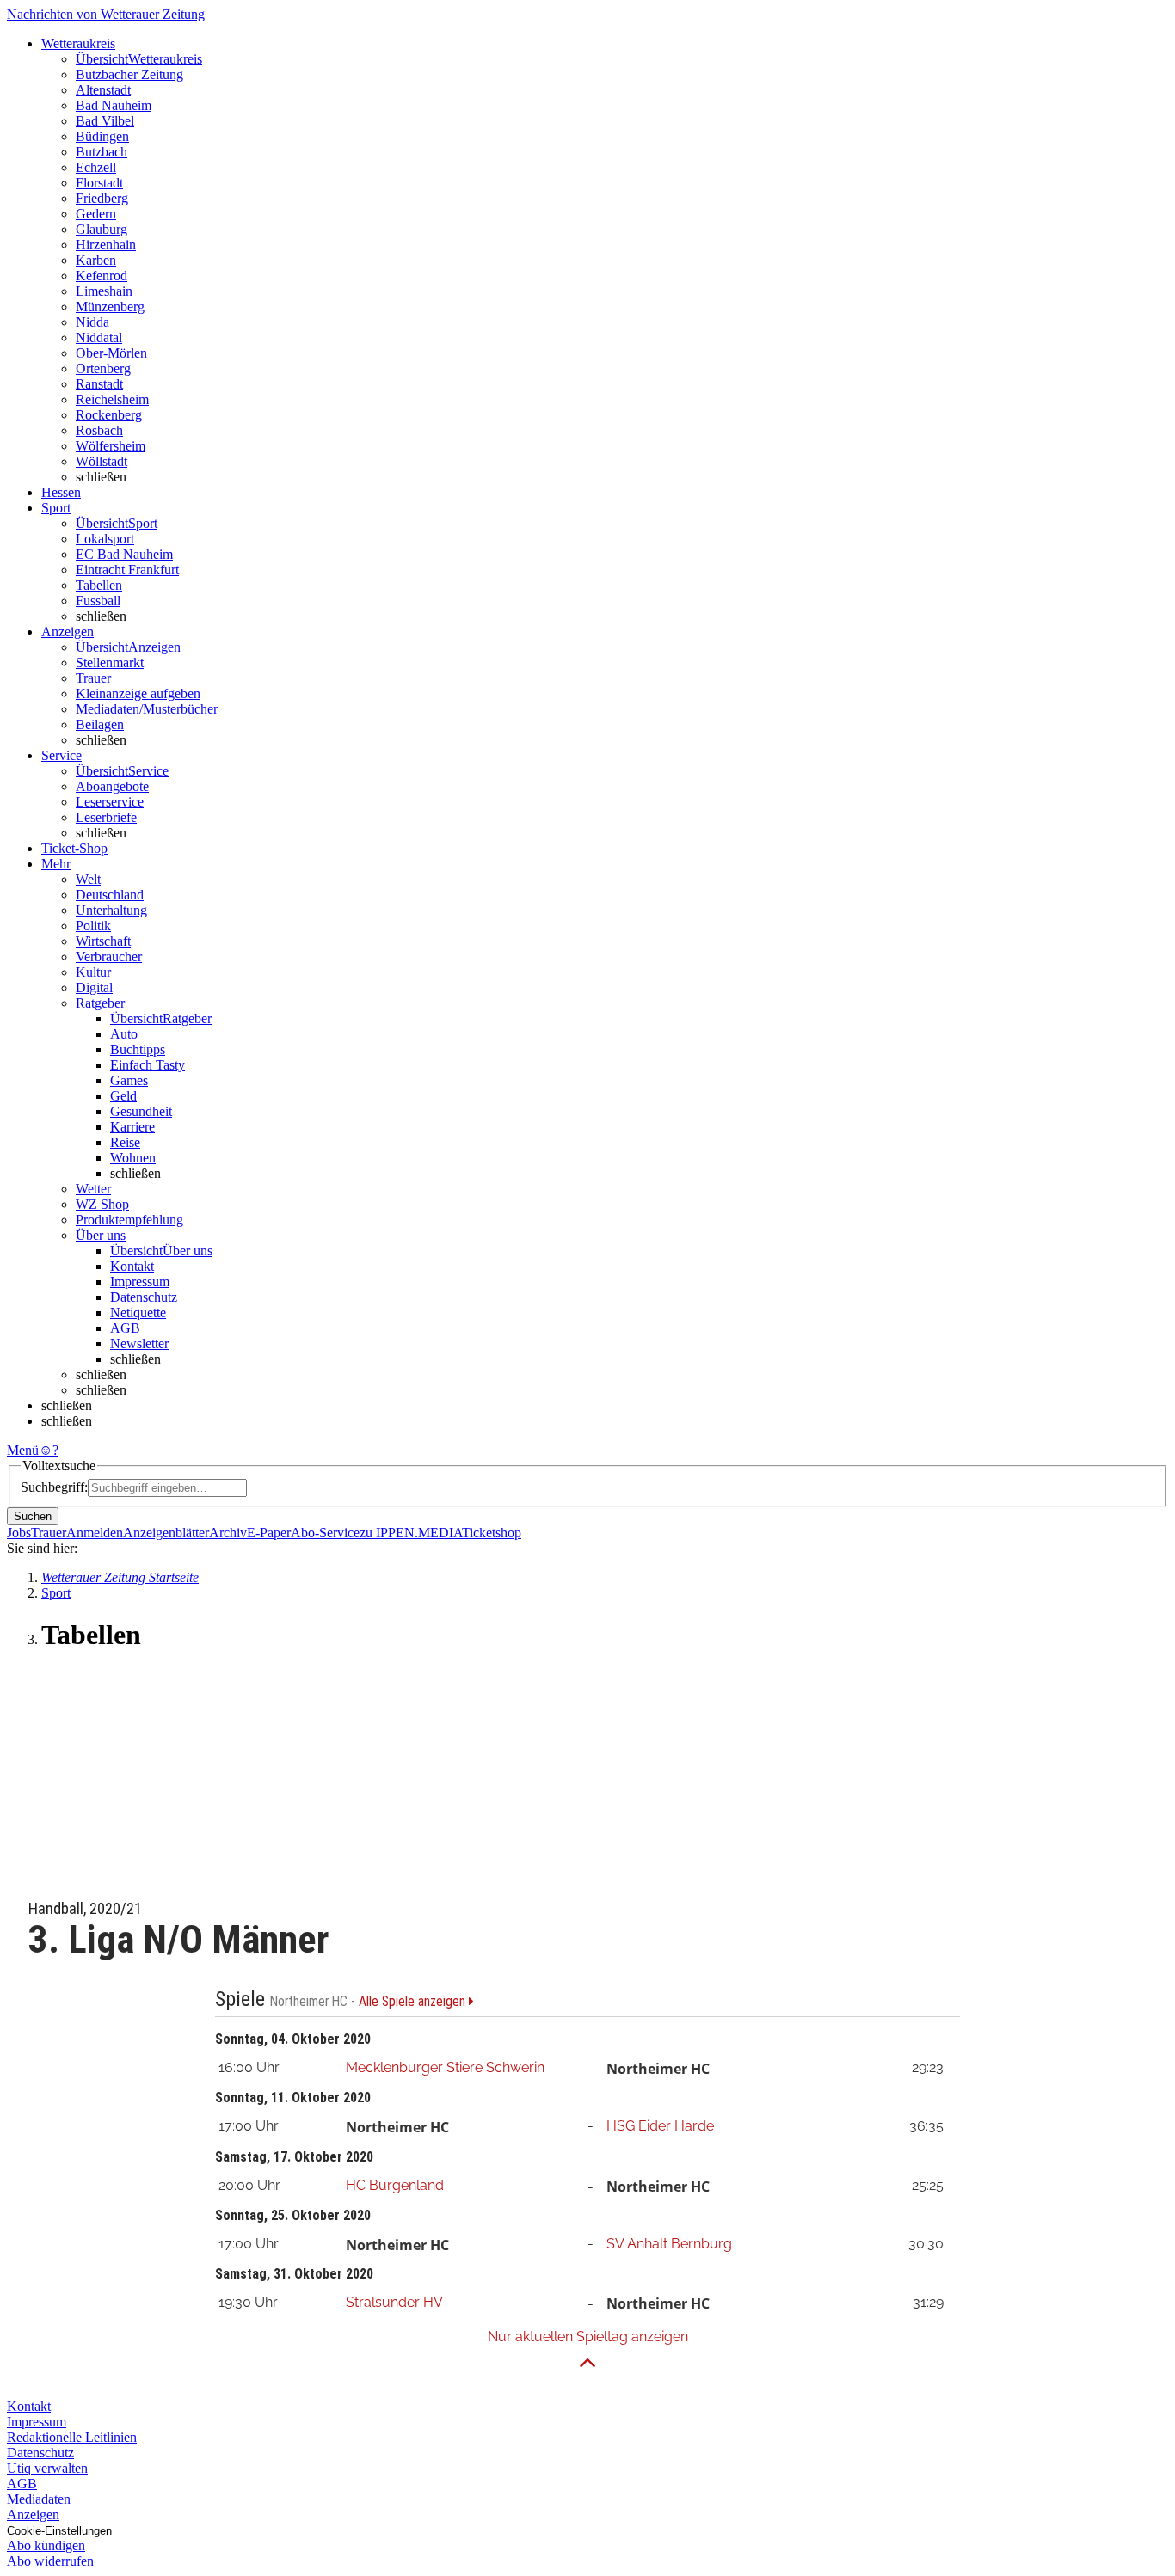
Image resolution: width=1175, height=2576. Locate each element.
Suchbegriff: (54, 1487)
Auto (124, 1034)
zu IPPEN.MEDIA (411, 1533)
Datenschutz (144, 1297)
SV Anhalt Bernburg (669, 2244)
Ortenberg (103, 368)
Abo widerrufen (50, 2561)
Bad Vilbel (105, 121)
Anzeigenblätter (166, 1533)
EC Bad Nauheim (124, 554)
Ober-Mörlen (111, 353)
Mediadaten (39, 2499)
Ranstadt (99, 384)
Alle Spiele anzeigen (414, 2002)
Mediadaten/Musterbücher (147, 709)
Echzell (96, 167)
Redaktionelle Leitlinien (72, 2437)
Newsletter (139, 1343)
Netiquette (138, 1313)
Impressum (140, 1282)
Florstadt (99, 183)
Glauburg (102, 229)
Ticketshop (492, 1533)
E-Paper (269, 1533)
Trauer (93, 678)
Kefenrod (102, 276)
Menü (23, 1450)
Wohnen (133, 1158)
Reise (125, 1142)
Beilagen (100, 724)
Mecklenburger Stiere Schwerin (445, 2067)
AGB (125, 1328)
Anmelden (95, 1533)
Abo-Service (325, 1533)
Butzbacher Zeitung (129, 74)
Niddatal (99, 337)
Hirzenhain (106, 245)
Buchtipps (138, 1049)
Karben (96, 260)
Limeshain (104, 291)
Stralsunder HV (394, 2302)
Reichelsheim (112, 399)
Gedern (96, 214)
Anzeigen (33, 2515)
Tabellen (99, 585)
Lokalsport (105, 539)
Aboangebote (112, 786)
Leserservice (110, 802)
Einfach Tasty (148, 1065)
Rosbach (99, 430)
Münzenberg (110, 307)
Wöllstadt (102, 461)
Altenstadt (103, 90)
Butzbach (102, 152)
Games (129, 1080)
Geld (123, 1096)
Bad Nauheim (114, 105)
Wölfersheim (111, 446)
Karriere (132, 1127)
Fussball (98, 601)
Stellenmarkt (110, 662)
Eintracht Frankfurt (127, 570)
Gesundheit (141, 1111)
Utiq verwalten (47, 2468)
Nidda (92, 322)
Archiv (228, 1533)
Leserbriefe (106, 817)
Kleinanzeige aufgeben (138, 693)
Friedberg (102, 198)
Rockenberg (109, 415)
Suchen (33, 1516)
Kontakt (132, 1266)
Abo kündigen (46, 2545)
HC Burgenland (395, 2185)
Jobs (19, 1533)
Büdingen (102, 136)
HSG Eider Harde (660, 2126)
